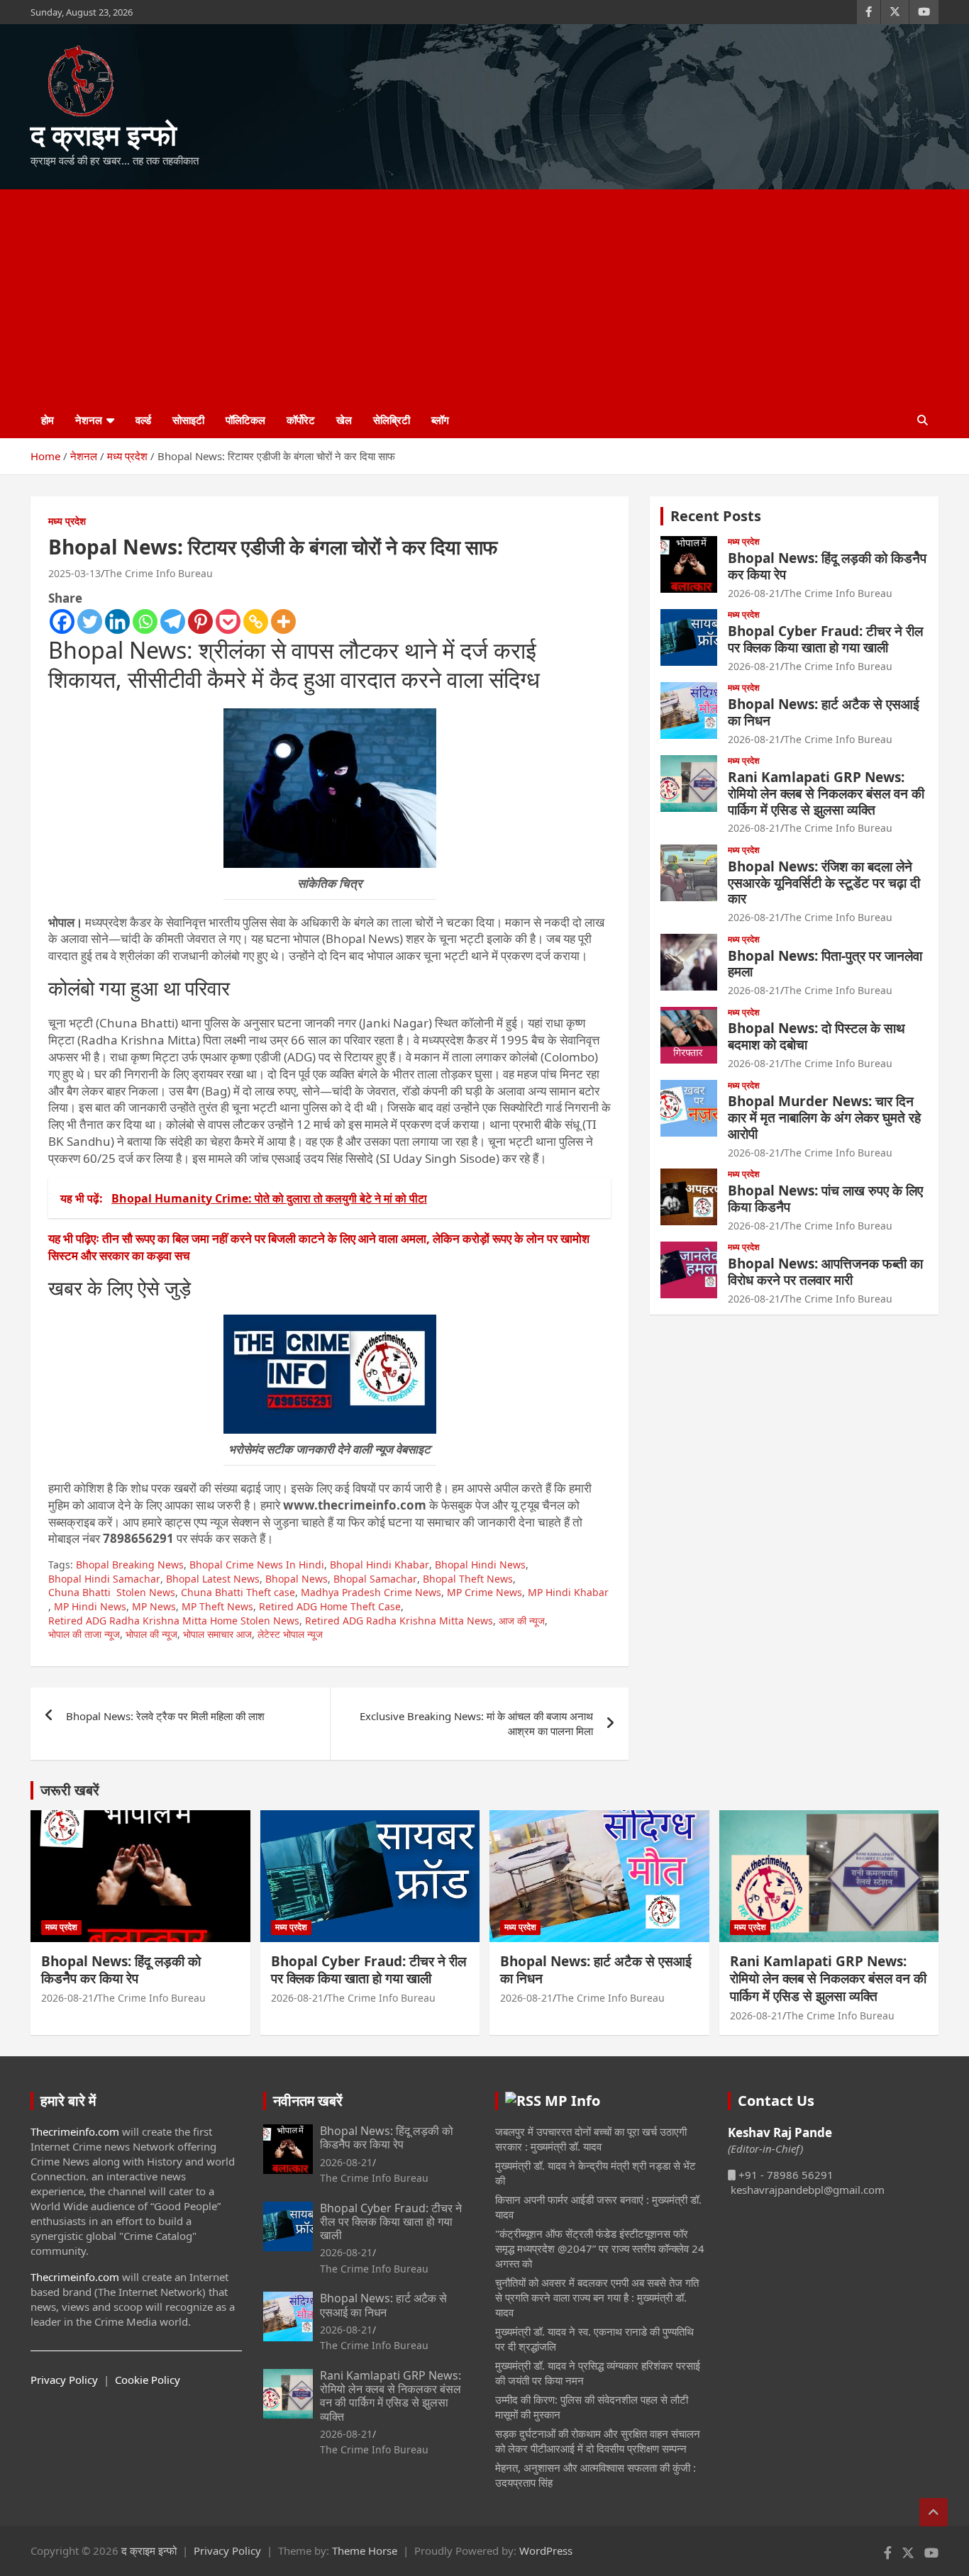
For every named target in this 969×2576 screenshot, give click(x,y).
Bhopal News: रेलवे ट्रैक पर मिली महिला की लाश (165, 1716)
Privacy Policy (64, 2380)
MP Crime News (484, 1592)
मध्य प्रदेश (67, 521)
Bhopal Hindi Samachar (104, 1579)
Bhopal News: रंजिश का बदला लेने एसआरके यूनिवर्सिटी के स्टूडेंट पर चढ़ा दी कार (824, 883)
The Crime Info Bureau (159, 573)
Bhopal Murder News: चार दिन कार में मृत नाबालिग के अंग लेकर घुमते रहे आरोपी (824, 1117)
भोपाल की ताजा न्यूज (84, 1634)
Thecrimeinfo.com (75, 2131)
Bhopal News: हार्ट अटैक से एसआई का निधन (824, 712)
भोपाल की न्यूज (151, 1634)
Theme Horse (365, 2550)
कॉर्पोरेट (301, 420)
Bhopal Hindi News (480, 1565)
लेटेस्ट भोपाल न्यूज (290, 1634)
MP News (154, 1606)
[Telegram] (173, 621)
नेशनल (89, 420)
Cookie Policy (148, 2380)
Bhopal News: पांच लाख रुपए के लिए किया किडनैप (825, 1199)
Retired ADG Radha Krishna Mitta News (399, 1621)
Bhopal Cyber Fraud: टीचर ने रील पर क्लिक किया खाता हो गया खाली (825, 639)
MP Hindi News (90, 1606)
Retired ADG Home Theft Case (330, 1606)
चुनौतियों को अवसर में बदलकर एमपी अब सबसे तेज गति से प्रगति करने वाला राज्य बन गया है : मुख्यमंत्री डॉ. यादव (597, 2297)
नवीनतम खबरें (308, 2101)
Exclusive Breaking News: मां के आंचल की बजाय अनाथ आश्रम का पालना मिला (476, 1723)
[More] (283, 621)
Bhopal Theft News (468, 1579)
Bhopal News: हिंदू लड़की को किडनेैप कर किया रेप (827, 566)
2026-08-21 (754, 593)
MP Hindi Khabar (568, 1592)
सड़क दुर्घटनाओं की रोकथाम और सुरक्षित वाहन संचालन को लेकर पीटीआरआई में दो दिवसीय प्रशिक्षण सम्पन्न (598, 2441)
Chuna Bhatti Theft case (238, 1592)
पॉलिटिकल (245, 420)
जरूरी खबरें (70, 1790)
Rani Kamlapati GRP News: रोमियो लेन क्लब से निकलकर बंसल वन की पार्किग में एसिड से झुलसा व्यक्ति (826, 793)
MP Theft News (217, 1606)
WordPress (546, 2550)
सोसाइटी (188, 420)
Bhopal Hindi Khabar (380, 1565)
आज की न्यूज (522, 1621)
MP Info (572, 2101)
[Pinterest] (200, 621)
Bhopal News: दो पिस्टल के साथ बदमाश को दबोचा (816, 1036)
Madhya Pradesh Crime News (371, 1592)
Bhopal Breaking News (130, 1565)
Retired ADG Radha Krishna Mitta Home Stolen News (174, 1621)
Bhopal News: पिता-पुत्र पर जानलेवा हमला (825, 964)
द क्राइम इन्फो (104, 134)
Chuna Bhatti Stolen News (112, 1592)
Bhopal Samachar (375, 1579)
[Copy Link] (256, 621)
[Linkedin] (117, 621)
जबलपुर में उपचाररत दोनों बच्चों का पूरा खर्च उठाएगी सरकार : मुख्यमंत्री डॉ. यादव (591, 2139)
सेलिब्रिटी (392, 420)
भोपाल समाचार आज (217, 1634)
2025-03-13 (74, 573)
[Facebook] (62, 621)
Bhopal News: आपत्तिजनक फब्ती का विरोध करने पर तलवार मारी (825, 1272)
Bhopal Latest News (213, 1579)
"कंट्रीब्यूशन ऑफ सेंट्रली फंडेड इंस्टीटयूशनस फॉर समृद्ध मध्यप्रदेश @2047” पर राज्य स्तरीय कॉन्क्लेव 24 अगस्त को (600, 2248)
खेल (344, 420)
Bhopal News (297, 1579)
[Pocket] (228, 621)
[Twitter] (90, 621)
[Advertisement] (484, 296)
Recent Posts (716, 516)
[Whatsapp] (145, 621)
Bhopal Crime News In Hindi (257, 1565)
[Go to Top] (934, 2512)
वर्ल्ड (143, 420)
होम (48, 420)
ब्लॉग (440, 420)
